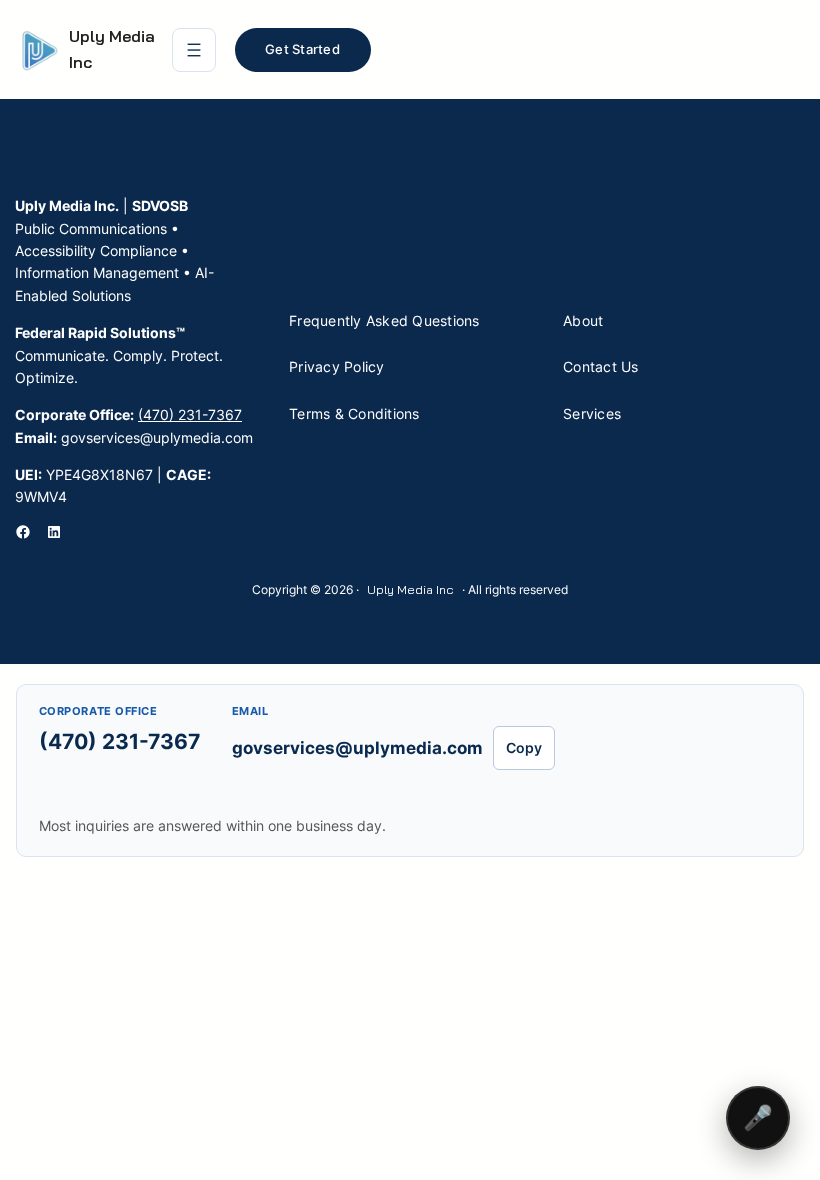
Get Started (302, 49)
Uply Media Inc (410, 589)
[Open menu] (194, 50)
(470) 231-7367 (190, 414)
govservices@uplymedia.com (357, 748)
